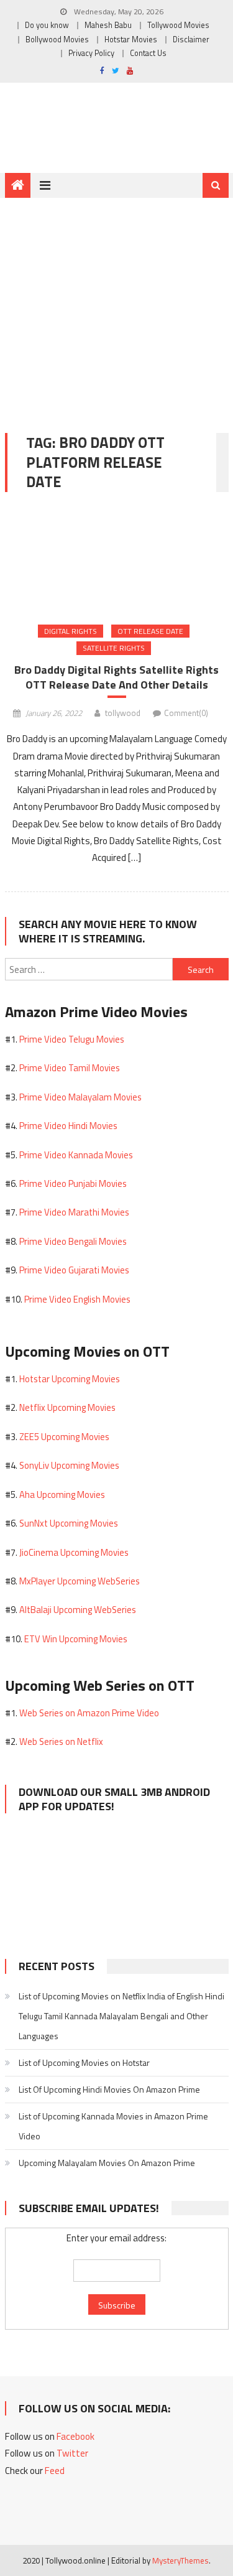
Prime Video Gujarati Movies (74, 1270)
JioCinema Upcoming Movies (74, 1552)
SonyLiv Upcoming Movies (69, 1465)
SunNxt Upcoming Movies (69, 1523)
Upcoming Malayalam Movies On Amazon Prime (107, 2163)
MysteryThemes (180, 2560)
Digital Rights (71, 631)
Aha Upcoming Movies (62, 1495)
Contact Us (148, 53)
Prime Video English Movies (77, 1299)
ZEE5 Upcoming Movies (64, 1437)
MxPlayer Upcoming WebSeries (80, 1581)
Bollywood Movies (57, 40)
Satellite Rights (114, 648)
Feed (55, 2471)
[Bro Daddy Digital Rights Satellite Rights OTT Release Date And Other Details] (117, 560)
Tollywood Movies (178, 25)
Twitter (72, 2453)
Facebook (75, 2436)
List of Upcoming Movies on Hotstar (84, 2062)
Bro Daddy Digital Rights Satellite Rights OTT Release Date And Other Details (116, 677)
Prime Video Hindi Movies (68, 1126)
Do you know (47, 25)
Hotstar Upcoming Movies (70, 1379)
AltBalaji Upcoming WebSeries (78, 1610)
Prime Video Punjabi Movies (73, 1183)
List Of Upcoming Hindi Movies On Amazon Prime (109, 2089)
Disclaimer (191, 40)
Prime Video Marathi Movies (74, 1212)
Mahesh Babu (108, 25)
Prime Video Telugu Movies (72, 1039)
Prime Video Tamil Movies (70, 1068)
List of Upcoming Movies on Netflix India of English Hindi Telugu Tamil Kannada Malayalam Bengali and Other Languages (121, 2016)
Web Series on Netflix (61, 1741)
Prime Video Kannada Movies (76, 1155)
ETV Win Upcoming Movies (76, 1639)
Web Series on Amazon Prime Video (89, 1713)
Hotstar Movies (131, 40)
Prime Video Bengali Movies (73, 1241)
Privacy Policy (91, 53)
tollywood (123, 713)
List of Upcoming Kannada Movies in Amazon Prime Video (113, 2126)
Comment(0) (186, 713)
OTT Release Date (150, 631)
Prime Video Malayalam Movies (80, 1097)
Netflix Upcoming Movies (67, 1407)
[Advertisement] (116, 306)
